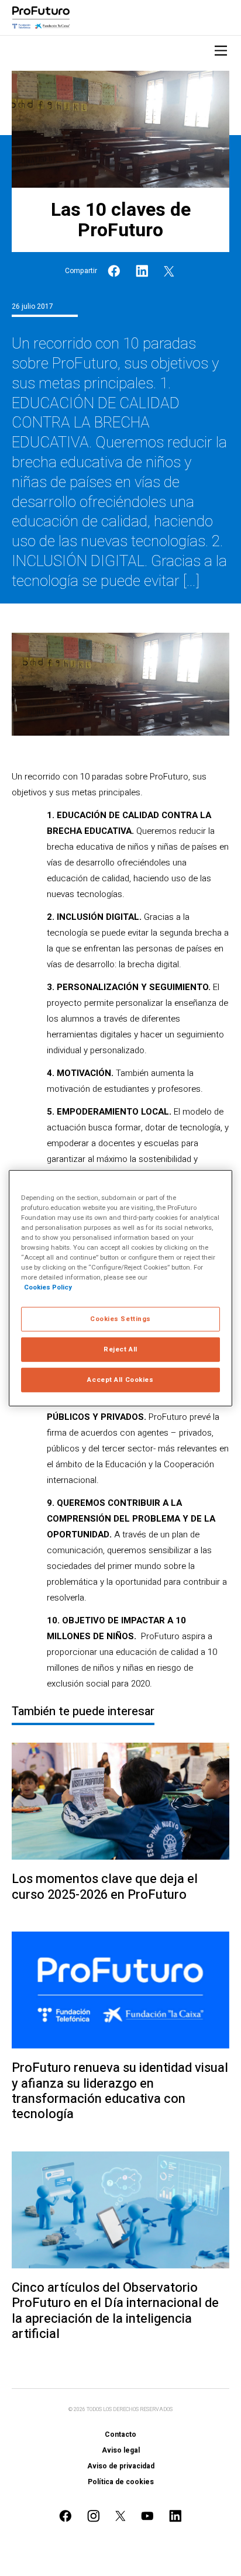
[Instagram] (94, 2516)
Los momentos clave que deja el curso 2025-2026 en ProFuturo (105, 1887)
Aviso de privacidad (121, 2466)
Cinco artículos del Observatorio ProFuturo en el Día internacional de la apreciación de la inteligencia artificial (115, 2311)
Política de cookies (121, 2482)
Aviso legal (121, 2450)
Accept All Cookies (120, 1380)
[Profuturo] (41, 18)
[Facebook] (114, 271)
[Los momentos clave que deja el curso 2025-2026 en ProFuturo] (120, 1801)
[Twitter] (169, 271)
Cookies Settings (120, 1319)
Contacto (120, 2434)
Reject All (120, 1349)
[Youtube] (147, 2516)
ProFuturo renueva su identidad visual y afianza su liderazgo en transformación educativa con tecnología (120, 2091)
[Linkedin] (142, 271)
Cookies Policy (48, 1287)
